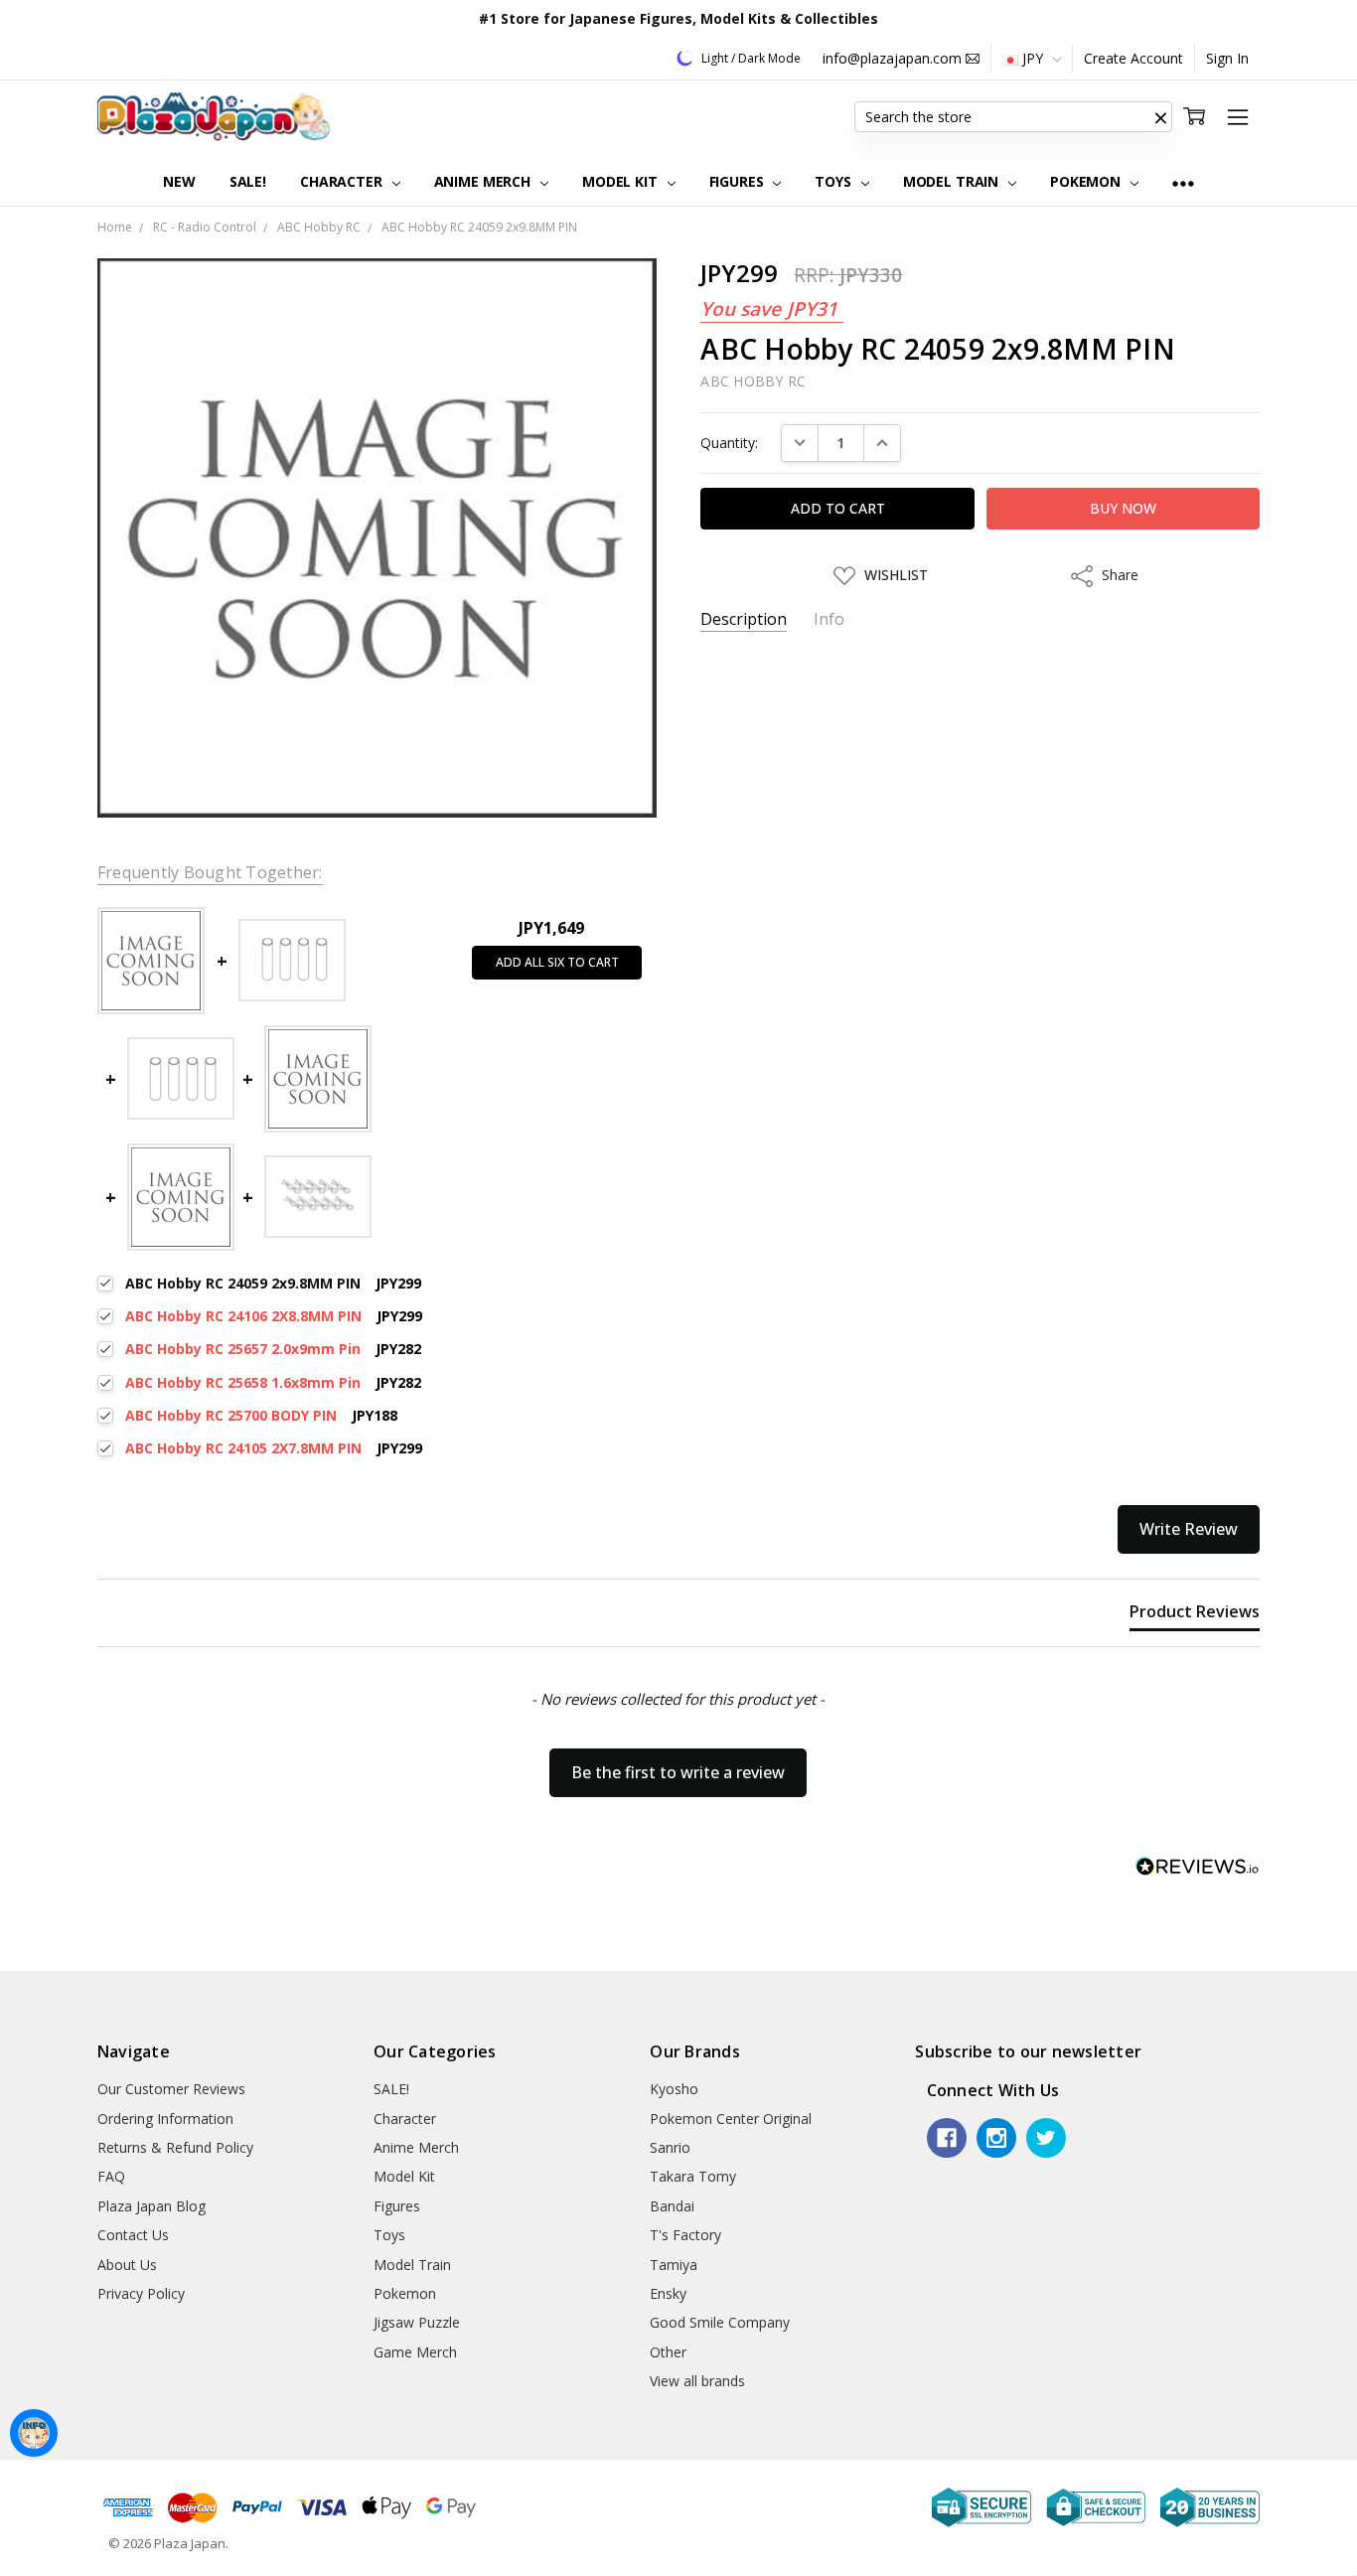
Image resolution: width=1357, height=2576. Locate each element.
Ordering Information (165, 2119)
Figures (739, 181)
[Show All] (1183, 182)
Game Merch (415, 2352)
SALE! (248, 181)
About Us (127, 2265)
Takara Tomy (693, 2176)
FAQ (111, 2176)
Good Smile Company (720, 2322)
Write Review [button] (1189, 1529)
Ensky (668, 2293)
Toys (834, 181)
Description (744, 619)
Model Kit (622, 181)
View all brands (697, 2381)
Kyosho (674, 2089)
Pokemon (1087, 181)
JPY (1033, 58)
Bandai (672, 2206)
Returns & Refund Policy (175, 2147)
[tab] (1195, 1615)
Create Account (1133, 58)
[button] (1160, 117)
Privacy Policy (141, 2293)
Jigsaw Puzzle (417, 2322)
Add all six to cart (557, 962)
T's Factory (685, 2235)
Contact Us (133, 2235)
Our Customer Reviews (171, 2089)
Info (829, 619)
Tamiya (674, 2265)
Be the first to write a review (678, 1772)
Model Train (953, 181)
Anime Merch (484, 181)
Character (343, 181)
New (179, 181)
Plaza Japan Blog (151, 2206)
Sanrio (670, 2147)
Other (668, 2352)
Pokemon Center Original (731, 2119)
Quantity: (729, 443)
